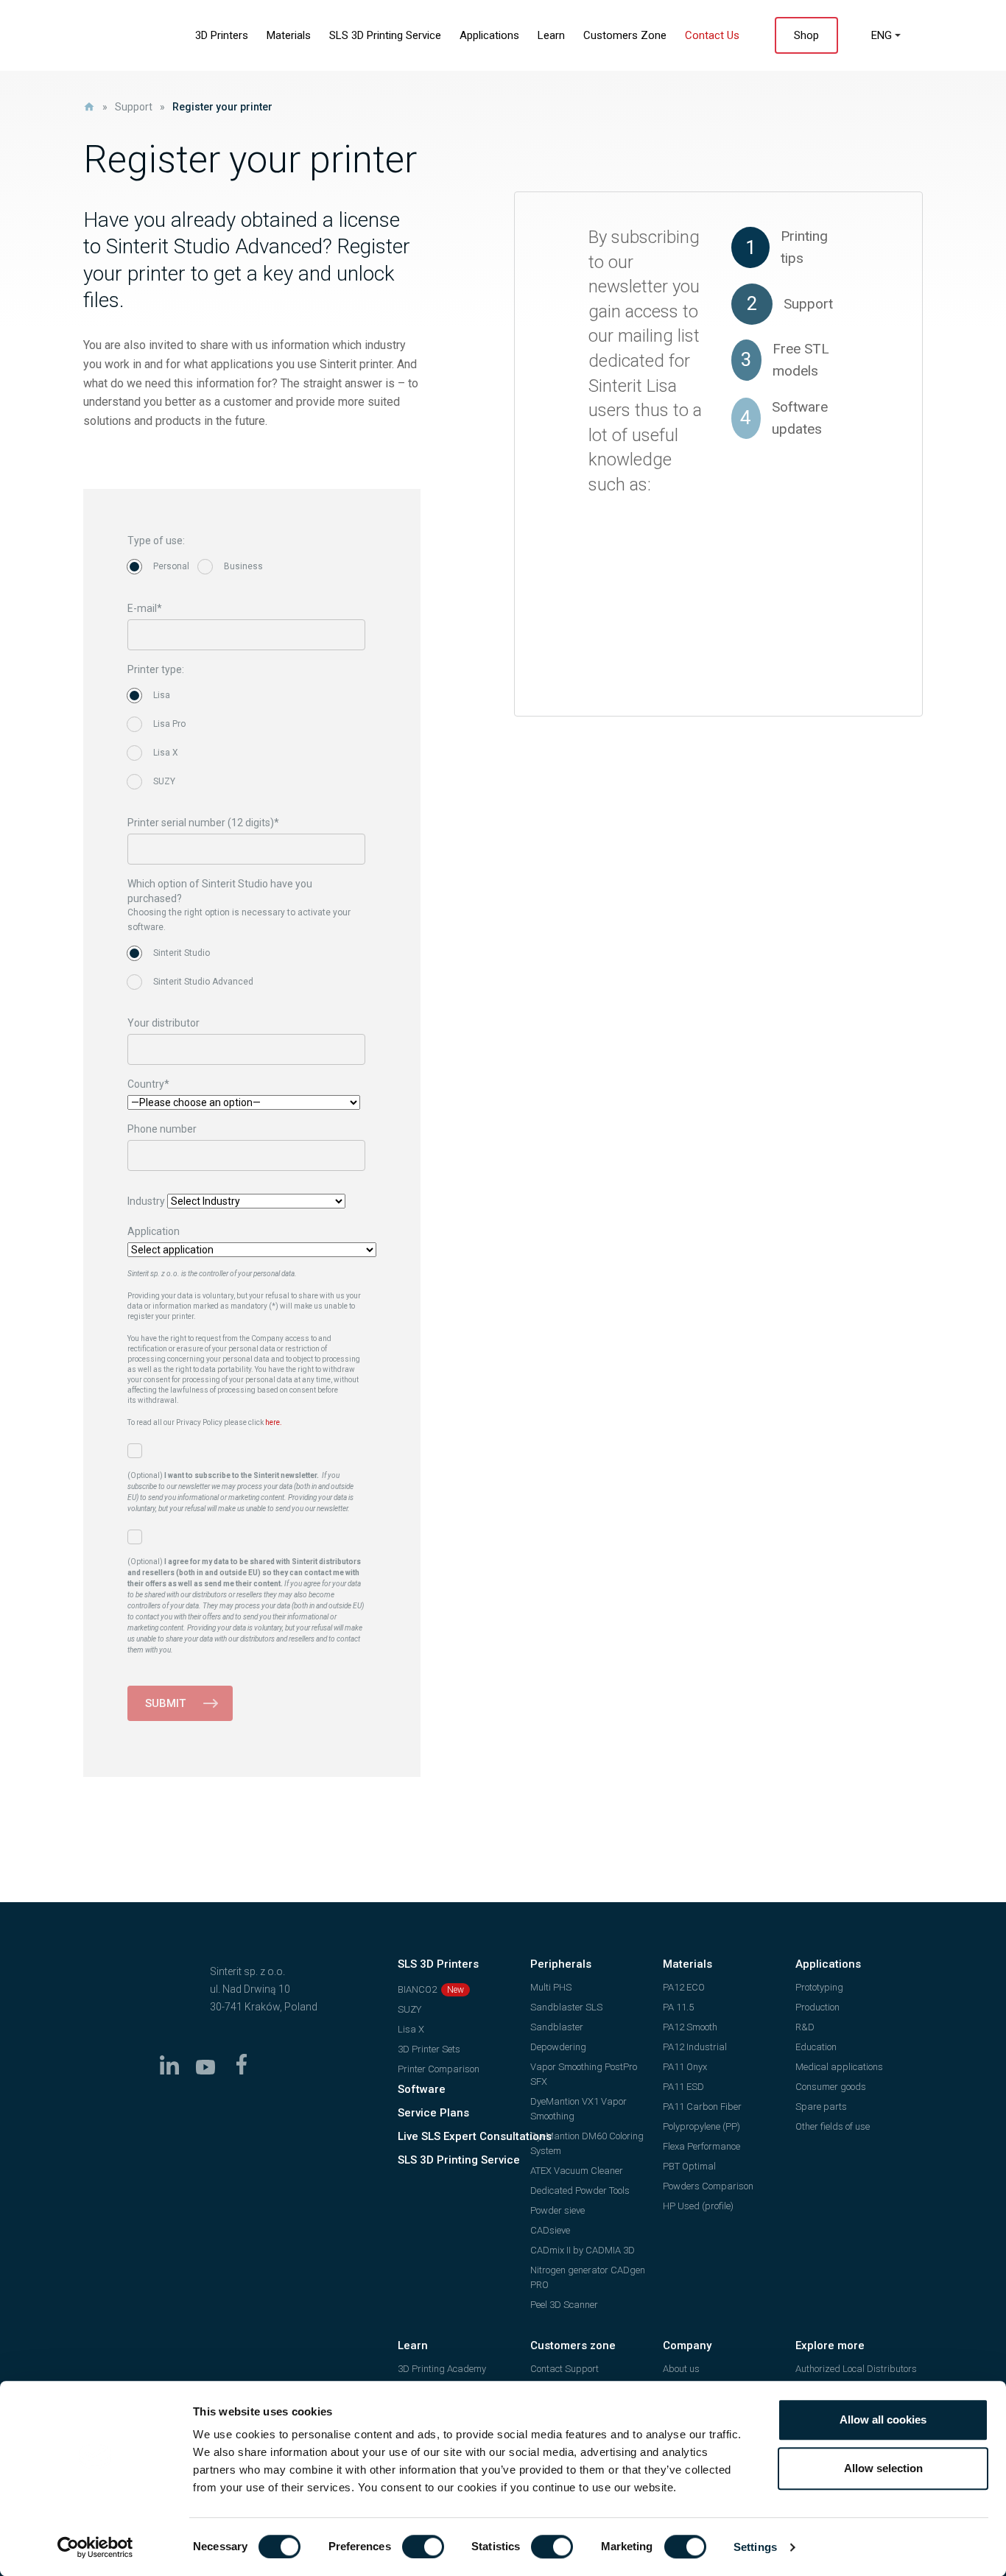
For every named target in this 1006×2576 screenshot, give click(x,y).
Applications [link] (489, 35)
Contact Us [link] (712, 35)
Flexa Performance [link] (701, 2146)
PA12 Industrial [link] (695, 2047)
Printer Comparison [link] (439, 2069)
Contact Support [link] (564, 2369)
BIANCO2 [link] (417, 1989)
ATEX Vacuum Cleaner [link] (577, 2171)
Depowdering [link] (558, 2047)
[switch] (423, 2547)
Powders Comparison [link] (708, 2186)
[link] (95, 2547)
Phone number (162, 1129)
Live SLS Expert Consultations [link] (475, 2136)
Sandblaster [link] (557, 2027)
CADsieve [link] (550, 2230)
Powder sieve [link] (557, 2210)
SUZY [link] (409, 2009)
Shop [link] (806, 35)
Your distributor (163, 1023)
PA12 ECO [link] (684, 1987)
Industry (146, 1201)
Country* (148, 1084)
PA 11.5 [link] (678, 2007)
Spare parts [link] (821, 2107)
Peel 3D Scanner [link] (564, 2305)
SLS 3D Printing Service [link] (385, 35)
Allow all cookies (883, 2420)
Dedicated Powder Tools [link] (580, 2190)
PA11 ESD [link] (683, 2087)
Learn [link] (551, 35)
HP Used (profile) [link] (698, 2206)
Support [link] (134, 107)
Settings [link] (755, 2547)
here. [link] (274, 1422)
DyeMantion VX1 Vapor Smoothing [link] (578, 2109)
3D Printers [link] (222, 35)
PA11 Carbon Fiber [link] (702, 2107)
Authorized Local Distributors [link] (856, 2369)
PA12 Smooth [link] (690, 2027)
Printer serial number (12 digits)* (203, 823)
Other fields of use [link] (833, 2126)
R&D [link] (805, 2027)
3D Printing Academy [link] (442, 2369)
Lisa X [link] (411, 2029)
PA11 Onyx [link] (685, 2067)
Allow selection (883, 2468)
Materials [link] (289, 35)
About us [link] (681, 2369)
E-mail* (145, 608)
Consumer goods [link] (831, 2087)
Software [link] (422, 2089)
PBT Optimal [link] (689, 2166)
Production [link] (817, 2007)
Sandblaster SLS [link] (566, 2007)
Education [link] (816, 2047)
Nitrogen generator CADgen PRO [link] (588, 2277)
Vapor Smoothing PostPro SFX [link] (584, 2074)
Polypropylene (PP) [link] (701, 2126)
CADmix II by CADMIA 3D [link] (583, 2250)
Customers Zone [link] (625, 35)
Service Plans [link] (433, 2113)
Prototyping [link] (819, 1987)
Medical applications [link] (839, 2067)
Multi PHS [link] (551, 1987)
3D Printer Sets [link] (429, 2049)
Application (154, 1231)
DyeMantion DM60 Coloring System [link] (587, 2143)
